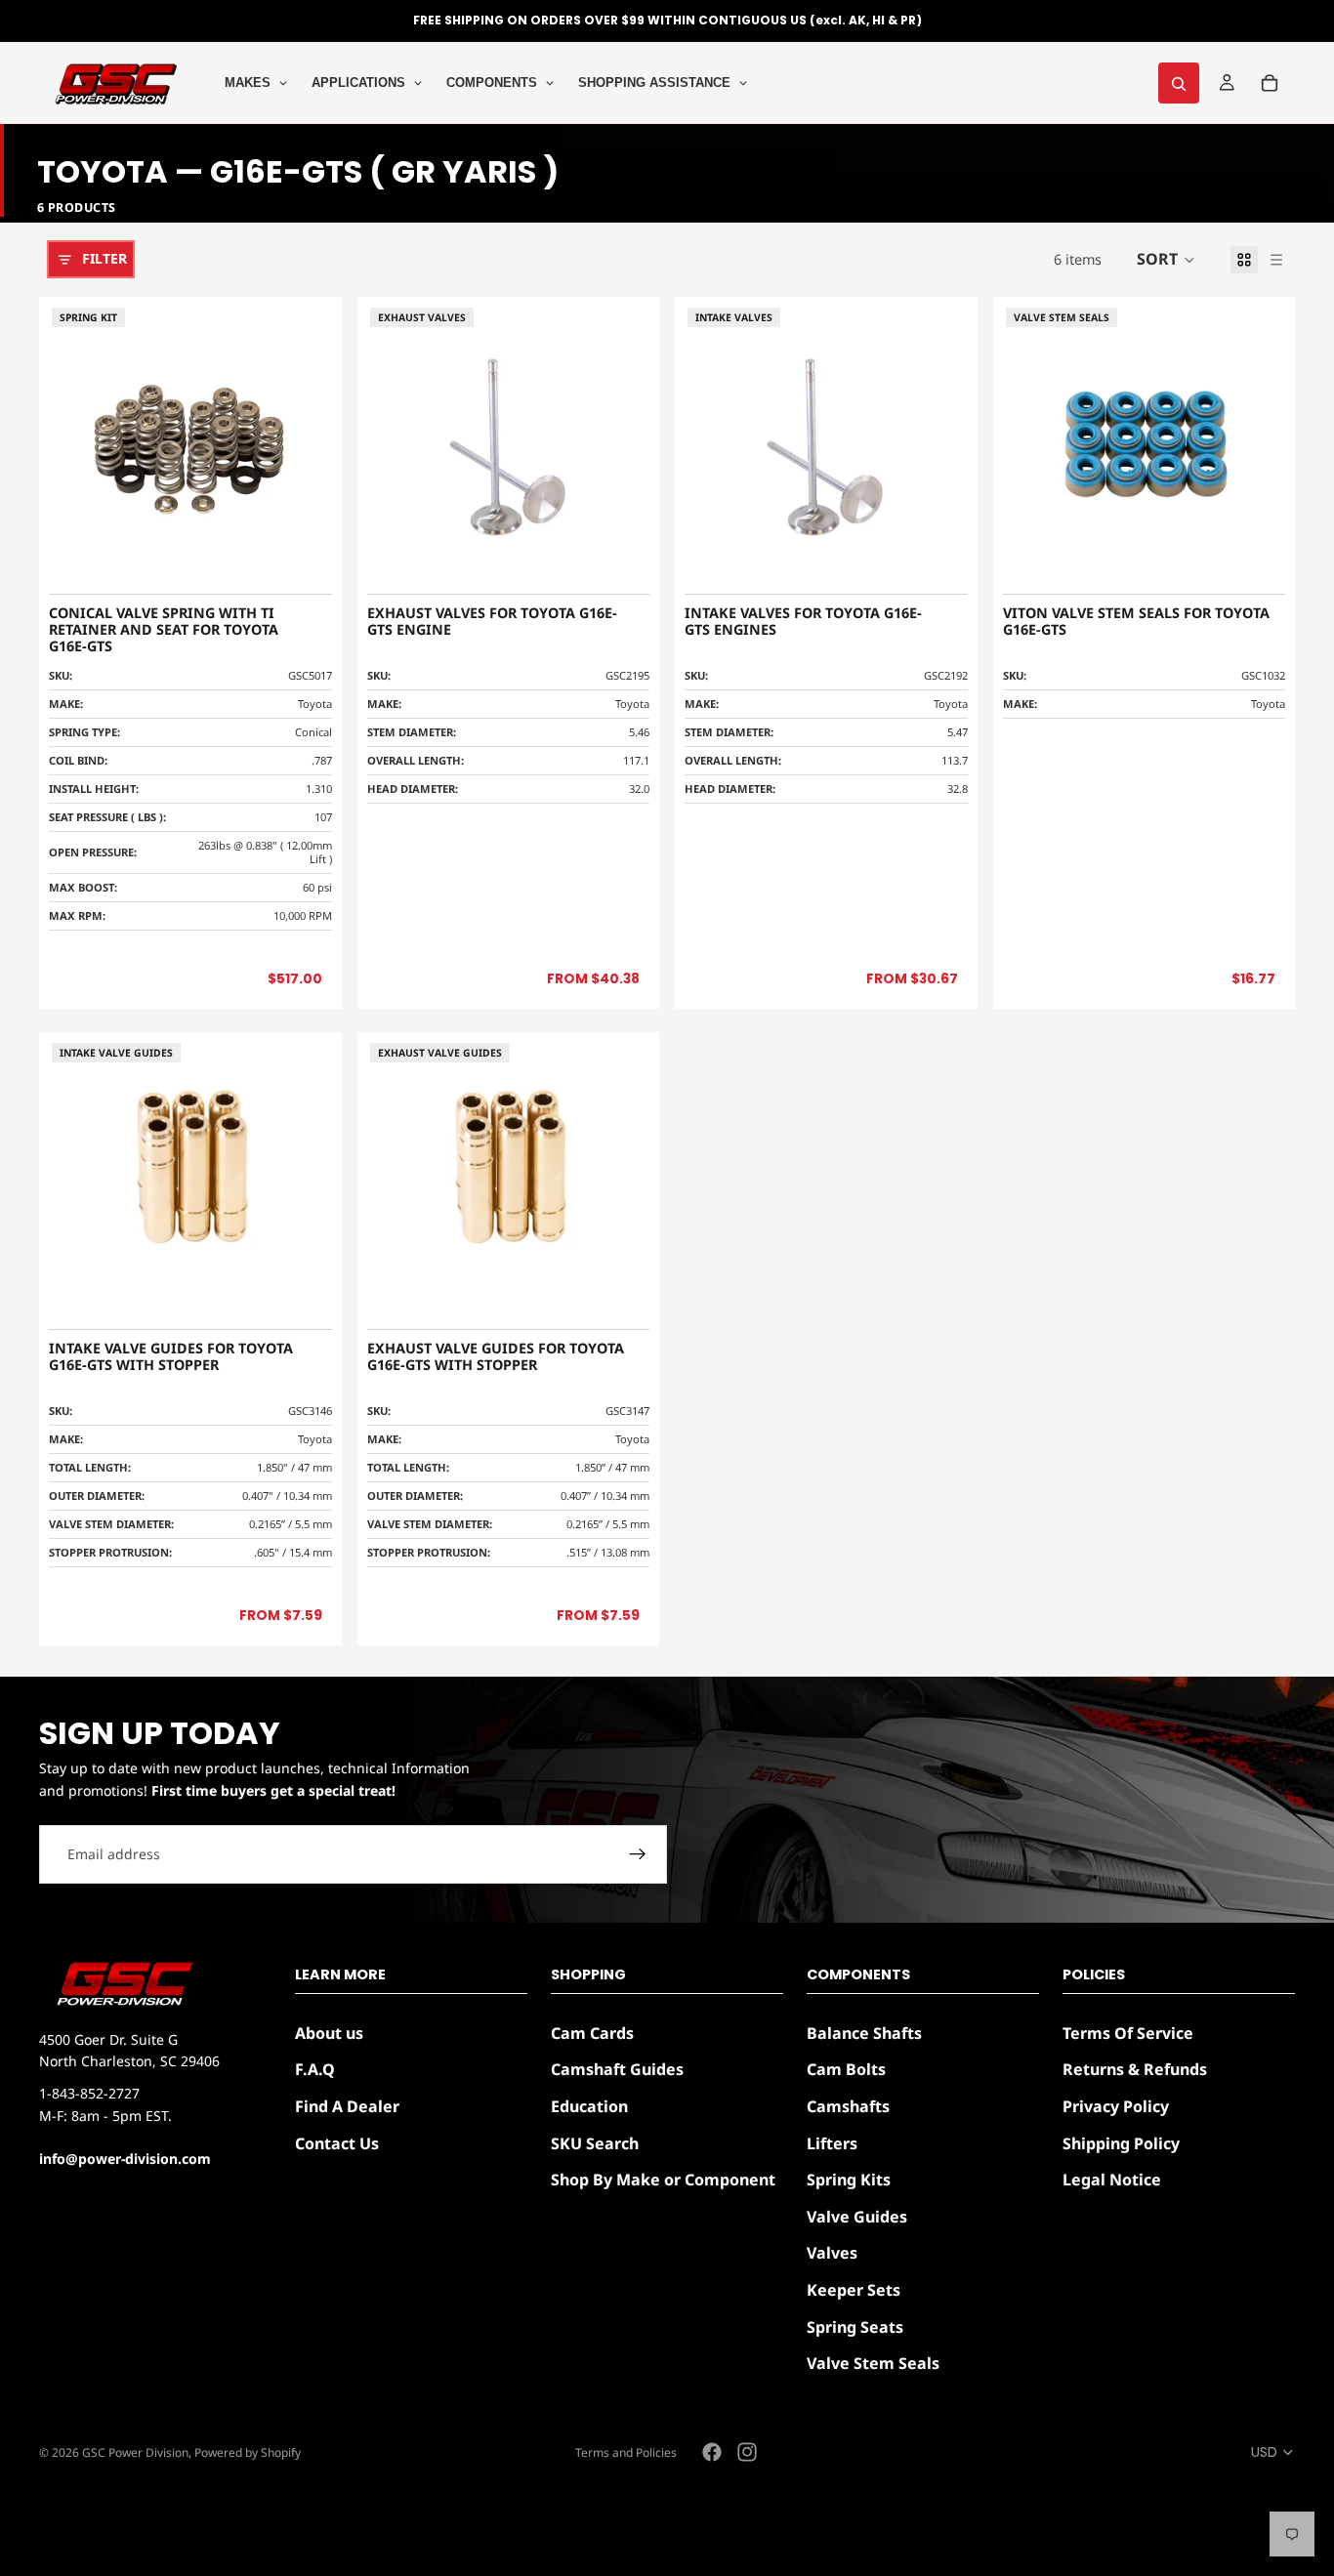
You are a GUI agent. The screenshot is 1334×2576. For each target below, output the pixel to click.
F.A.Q (315, 2070)
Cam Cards (592, 2033)
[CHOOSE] (619, 560)
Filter (104, 258)
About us (329, 2033)
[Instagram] (747, 2452)
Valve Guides (857, 2217)
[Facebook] (712, 2452)
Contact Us (337, 2143)
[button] (1166, 260)
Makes (248, 83)
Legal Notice (1112, 2180)
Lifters (832, 2143)
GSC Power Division (135, 2452)
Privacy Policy (1116, 2106)
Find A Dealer (347, 2106)
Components (492, 83)
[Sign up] (638, 1854)
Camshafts (848, 2106)
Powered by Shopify (248, 2452)
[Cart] (1270, 83)
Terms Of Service (1128, 2033)
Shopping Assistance (654, 83)
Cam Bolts (846, 2070)
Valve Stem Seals (873, 2363)
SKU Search (595, 2143)
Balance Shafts (864, 2033)
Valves (832, 2254)
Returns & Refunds (1135, 2070)
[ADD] (302, 560)
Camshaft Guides (617, 2070)
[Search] (1179, 83)
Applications (358, 83)
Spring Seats (855, 2327)
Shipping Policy (1121, 2143)
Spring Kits (849, 2180)
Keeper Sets (854, 2290)
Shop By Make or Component (663, 2180)
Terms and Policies (626, 2452)
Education (589, 2106)
